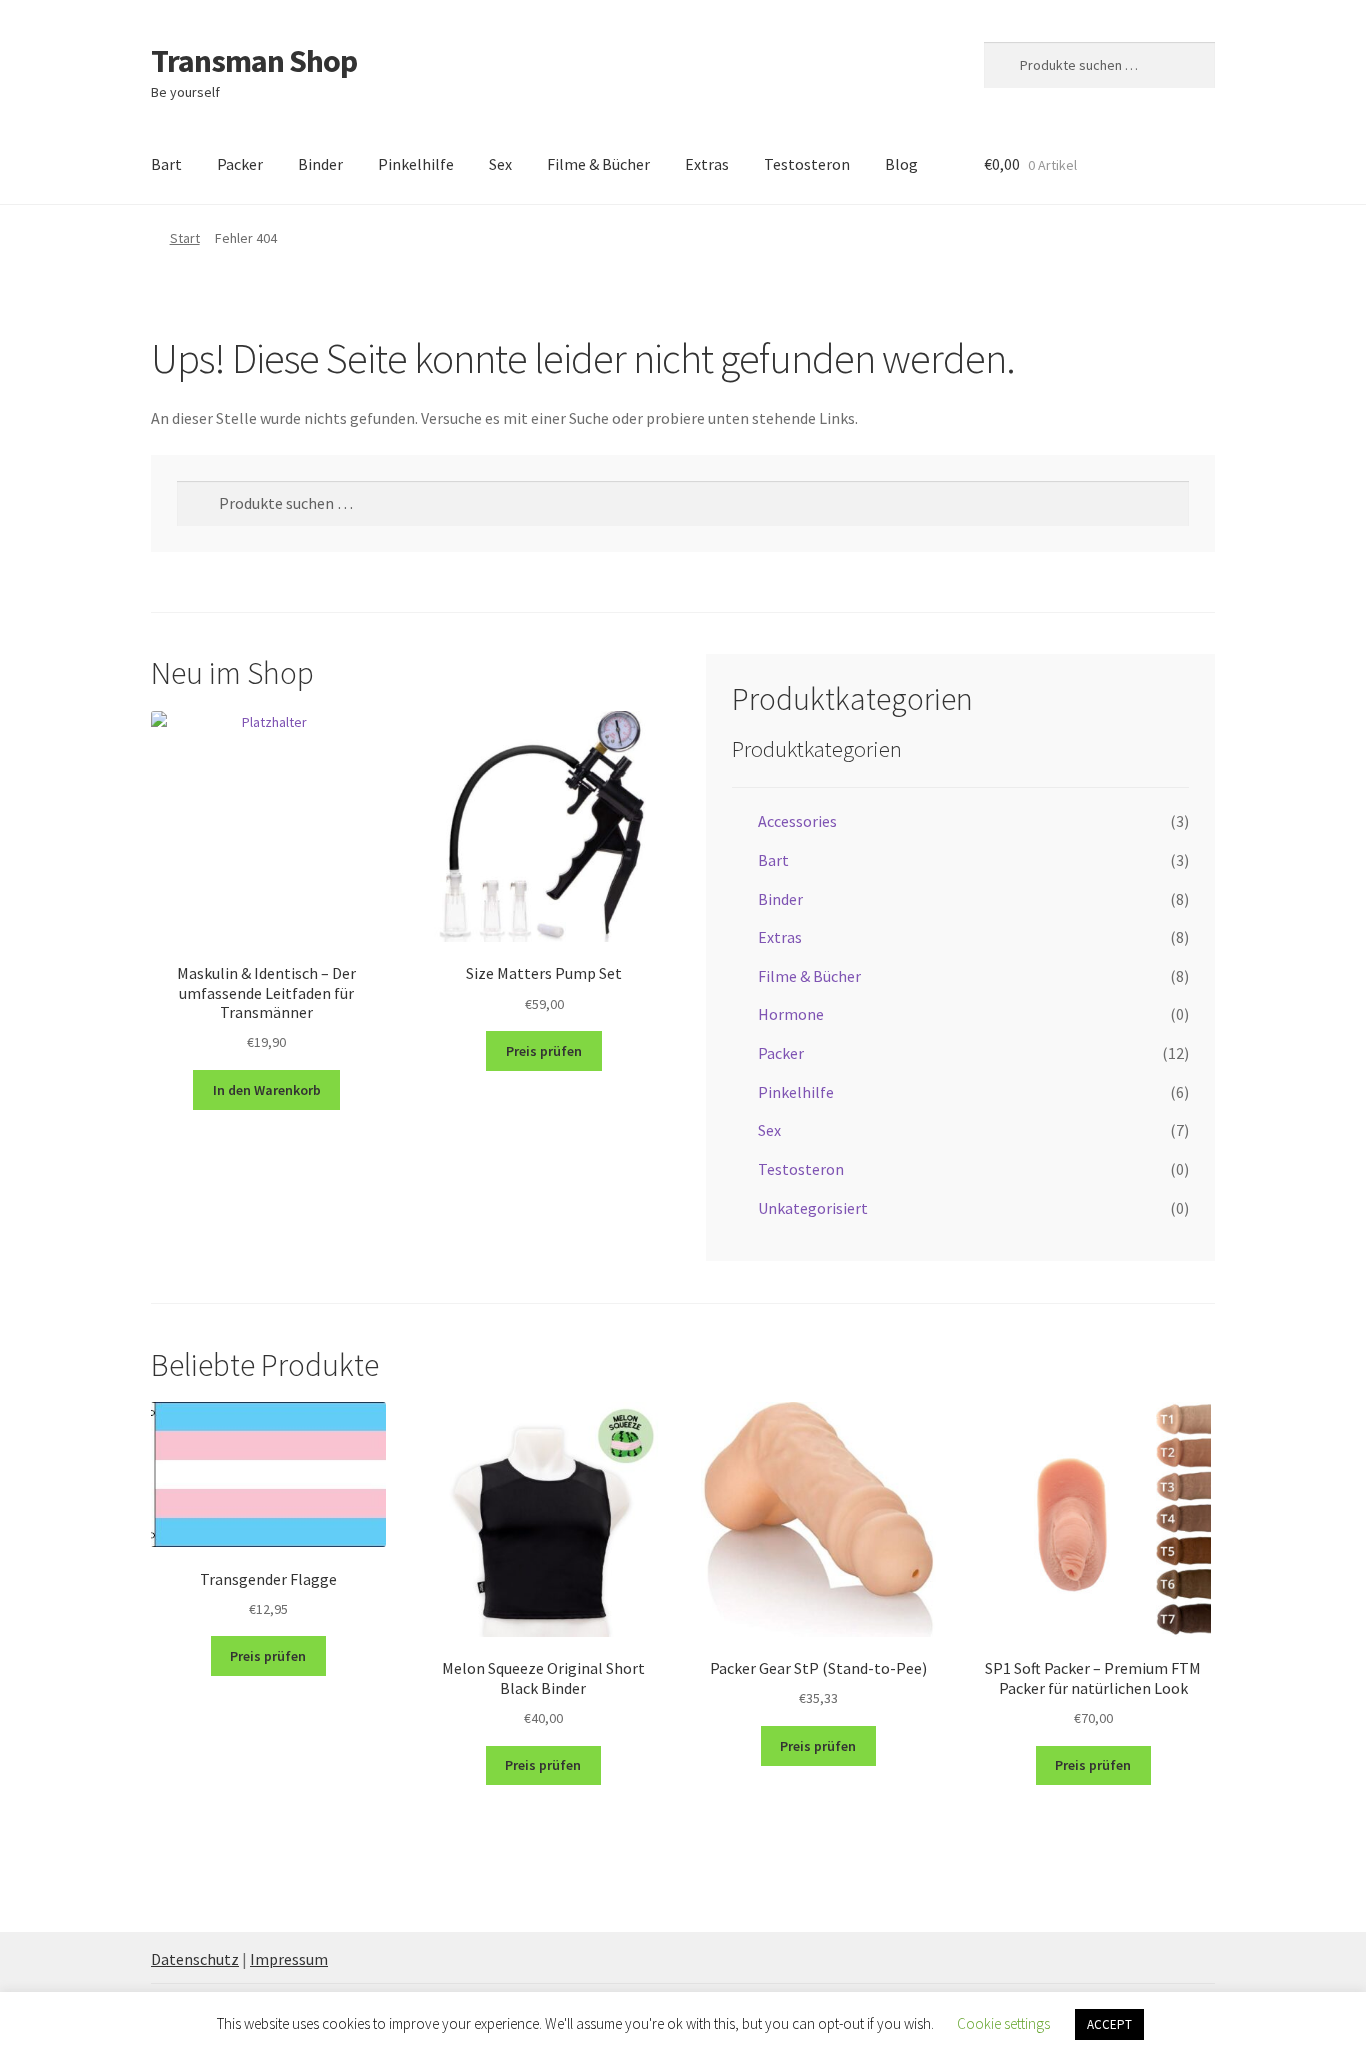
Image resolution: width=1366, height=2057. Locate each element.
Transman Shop (254, 61)
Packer (240, 164)
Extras (707, 164)
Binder (320, 164)
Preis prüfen (544, 1051)
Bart (166, 164)
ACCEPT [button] (1109, 2024)
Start (185, 238)
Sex (500, 164)
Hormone (791, 1014)
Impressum (289, 1959)
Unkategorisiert (813, 1208)
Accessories (797, 821)
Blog (901, 164)
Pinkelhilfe (416, 164)
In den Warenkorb (267, 1090)
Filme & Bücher (598, 164)
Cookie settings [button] (1003, 2023)
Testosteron (807, 164)
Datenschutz (195, 1959)
